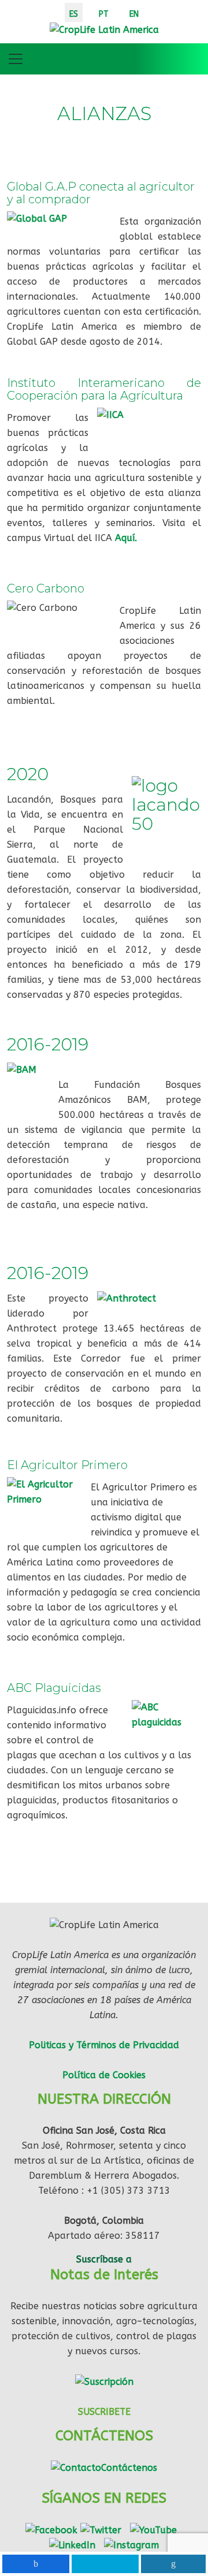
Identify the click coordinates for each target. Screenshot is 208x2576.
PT (104, 14)
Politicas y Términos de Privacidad (104, 2045)
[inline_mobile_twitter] (105, 2564)
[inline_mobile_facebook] (36, 2564)
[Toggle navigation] (16, 59)
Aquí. (126, 538)
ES (74, 14)
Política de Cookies (104, 2075)
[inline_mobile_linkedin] (174, 2564)
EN (134, 14)
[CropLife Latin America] (104, 29)
